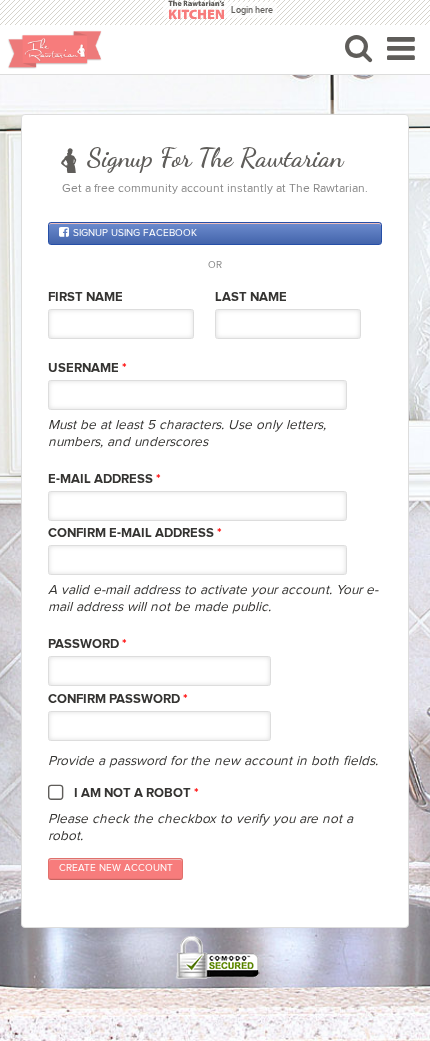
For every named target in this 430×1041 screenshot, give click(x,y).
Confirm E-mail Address (135, 533)
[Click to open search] (358, 48)
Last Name (251, 297)
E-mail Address (104, 479)
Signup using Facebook (135, 233)
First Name (85, 297)
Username (87, 368)
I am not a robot (136, 793)
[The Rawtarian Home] (55, 49)
